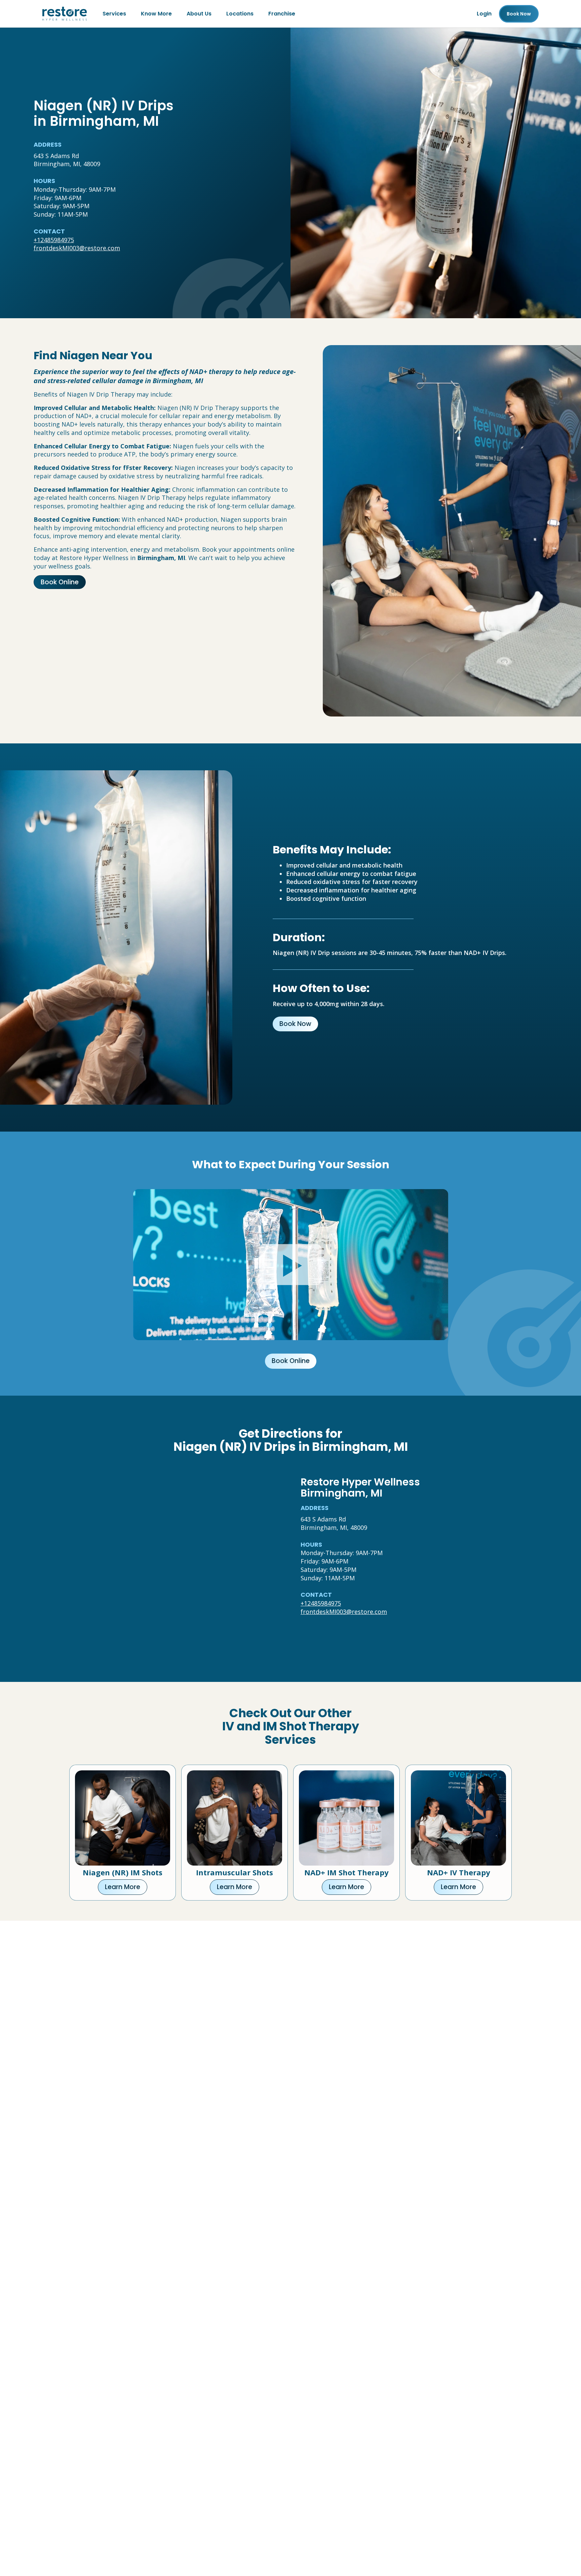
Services (114, 14)
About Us (199, 14)
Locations (240, 14)
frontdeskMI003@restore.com (77, 248)
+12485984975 (54, 240)
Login (484, 14)
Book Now (295, 1024)
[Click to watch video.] (291, 1265)
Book (519, 14)
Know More (156, 14)
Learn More (123, 1887)
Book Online (60, 582)
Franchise (282, 14)
